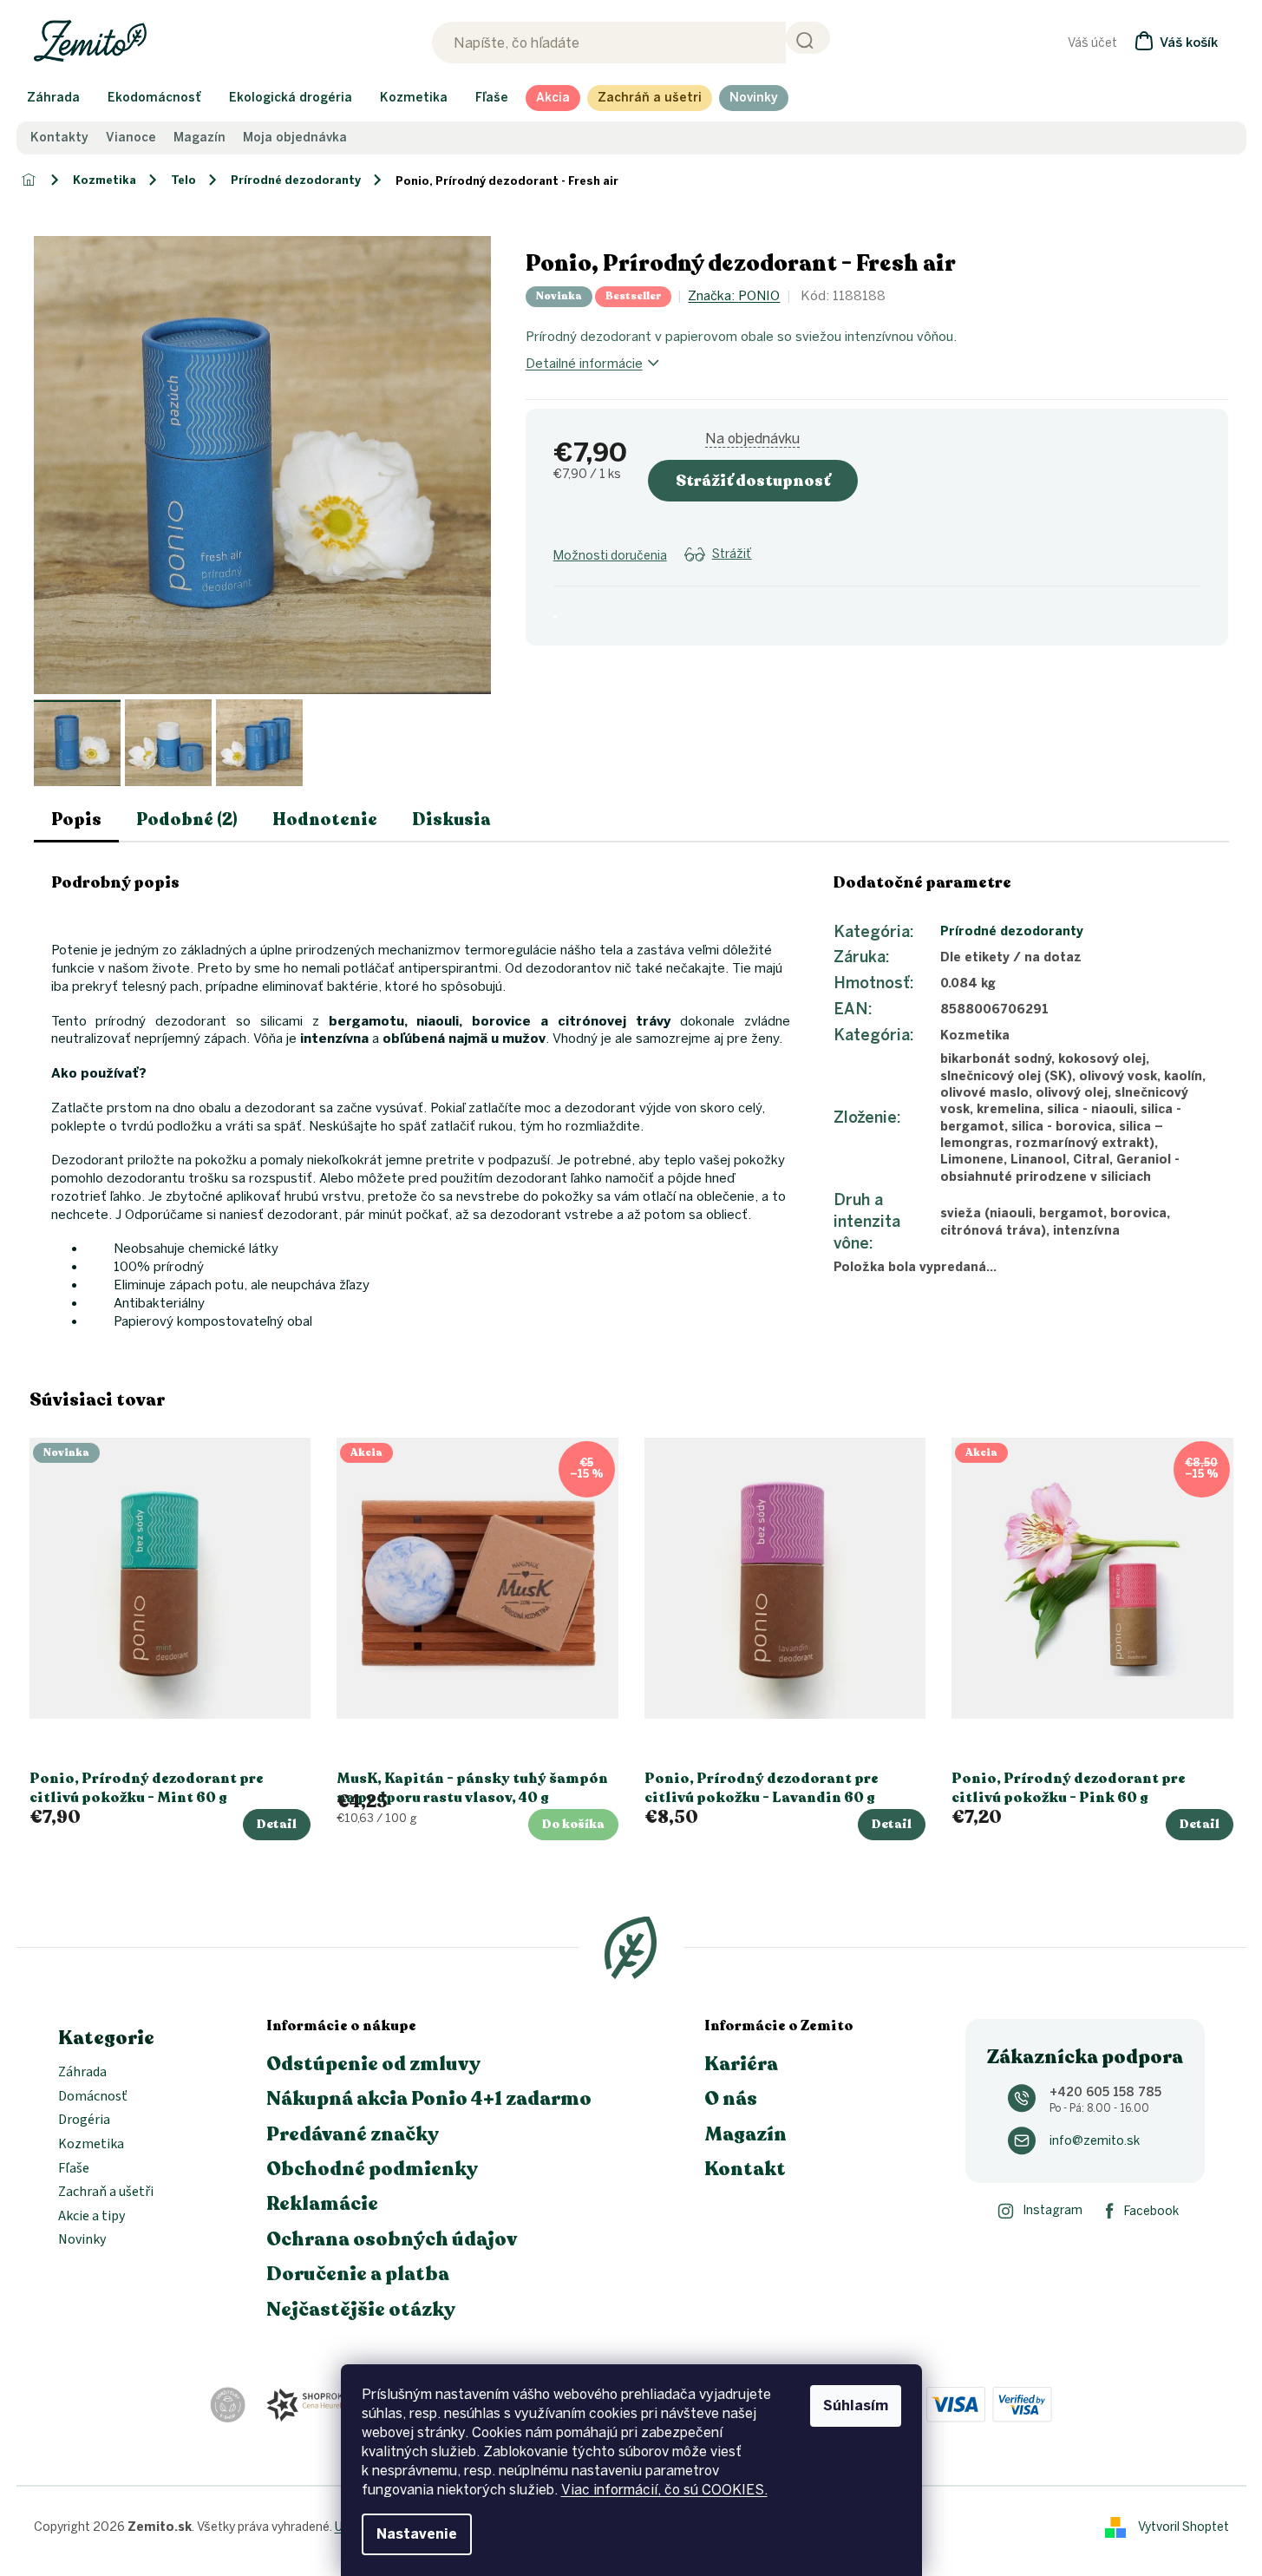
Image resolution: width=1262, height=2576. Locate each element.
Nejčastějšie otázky (361, 2310)
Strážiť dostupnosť (753, 481)
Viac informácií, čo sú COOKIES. (664, 2490)
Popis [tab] (76, 819)
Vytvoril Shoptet (1184, 2526)
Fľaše (74, 2169)
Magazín (199, 138)
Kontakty (59, 138)
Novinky (82, 2240)
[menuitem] (53, 98)
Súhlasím (856, 2406)
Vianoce (131, 138)
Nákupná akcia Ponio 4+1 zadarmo (429, 2099)
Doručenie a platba (358, 2274)
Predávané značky (353, 2134)
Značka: (734, 296)
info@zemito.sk (1095, 2141)
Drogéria (84, 2120)
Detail (277, 1824)
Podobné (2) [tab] (187, 819)
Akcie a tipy (92, 2217)
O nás (731, 2099)
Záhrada (82, 2073)
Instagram (1053, 2210)
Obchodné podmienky (372, 2169)
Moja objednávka (295, 138)
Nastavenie (417, 2534)
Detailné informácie (584, 364)
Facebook (1151, 2211)
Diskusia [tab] (451, 819)
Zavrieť (692, 576)
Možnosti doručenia (610, 556)
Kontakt (745, 2169)
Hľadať (808, 38)
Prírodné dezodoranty (1012, 931)
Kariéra (741, 2064)
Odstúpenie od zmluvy (373, 2064)
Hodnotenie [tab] (325, 819)
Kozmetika (91, 2145)
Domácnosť (93, 2097)
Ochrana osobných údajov (392, 2239)
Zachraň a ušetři (106, 2193)
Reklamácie (322, 2204)
